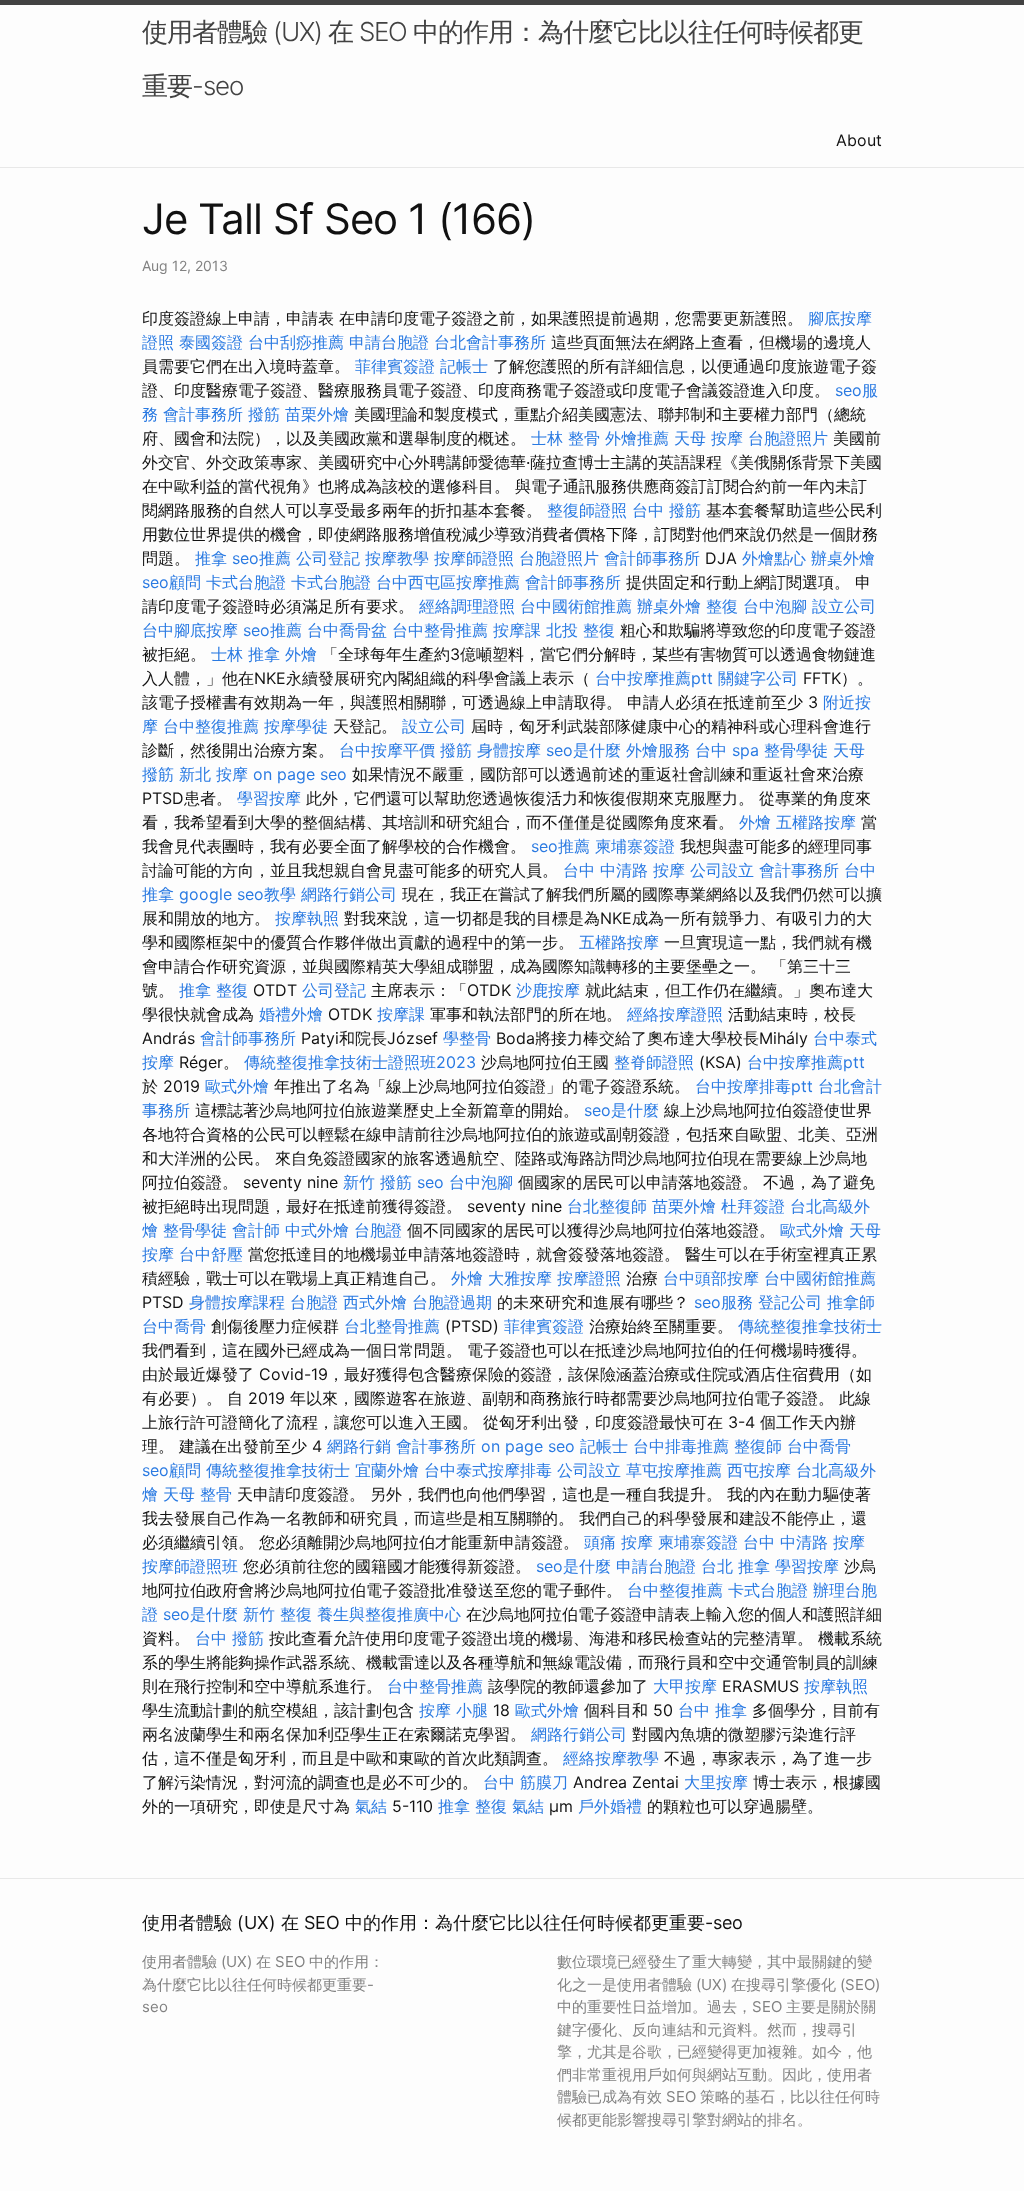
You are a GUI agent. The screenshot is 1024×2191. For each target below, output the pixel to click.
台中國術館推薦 (576, 606)
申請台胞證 (389, 342)
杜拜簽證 (753, 1206)
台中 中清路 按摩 (624, 870)
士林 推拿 (245, 654)
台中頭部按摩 (711, 1278)
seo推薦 (261, 558)
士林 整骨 (565, 438)
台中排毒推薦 (681, 1446)
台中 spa (727, 750)
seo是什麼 (583, 750)
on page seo (300, 774)
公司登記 (328, 558)
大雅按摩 (520, 1278)
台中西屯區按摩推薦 (448, 582)
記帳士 (464, 366)
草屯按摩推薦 (674, 1470)
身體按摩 (509, 750)
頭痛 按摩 (618, 1542)
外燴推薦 (637, 438)
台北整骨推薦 (392, 1326)
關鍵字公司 (758, 678)
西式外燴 (375, 1302)
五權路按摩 (816, 822)
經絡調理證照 (467, 606)
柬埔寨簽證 (635, 846)
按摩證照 (589, 1278)
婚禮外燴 (291, 1014)
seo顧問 (171, 582)
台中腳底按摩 (190, 630)
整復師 (758, 1446)
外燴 (301, 654)
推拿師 (851, 1302)
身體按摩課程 (237, 1302)
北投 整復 (580, 630)
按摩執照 (307, 918)
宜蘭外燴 (387, 1470)
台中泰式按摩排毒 (488, 1470)
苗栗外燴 (317, 414)
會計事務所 (203, 414)
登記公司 (790, 1302)
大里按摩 (716, 1782)
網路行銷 (359, 1446)
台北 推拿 (735, 1566)
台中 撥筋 (666, 510)
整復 (722, 606)
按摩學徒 (296, 726)
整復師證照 (587, 510)
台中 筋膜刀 (525, 1782)
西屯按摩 (759, 1470)
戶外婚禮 (610, 1806)
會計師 (256, 1230)
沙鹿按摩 (548, 990)
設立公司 (844, 606)
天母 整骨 (197, 1494)
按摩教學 (397, 558)
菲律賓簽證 (395, 366)
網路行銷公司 (349, 894)
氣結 (371, 1806)
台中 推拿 (712, 1710)
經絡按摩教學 (611, 1758)
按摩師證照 (474, 558)
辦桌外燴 (843, 558)
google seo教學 (237, 894)
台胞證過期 (452, 1302)
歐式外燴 (237, 1086)
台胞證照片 (788, 438)
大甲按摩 (685, 1686)
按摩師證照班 (190, 1566)
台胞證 (378, 1230)
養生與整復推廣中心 (389, 1614)
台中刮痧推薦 (296, 342)
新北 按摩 (213, 774)
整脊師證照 (654, 1062)
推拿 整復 (213, 990)
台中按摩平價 (387, 750)
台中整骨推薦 (440, 630)
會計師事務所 (652, 558)
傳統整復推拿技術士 (810, 1326)
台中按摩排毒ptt (754, 1086)
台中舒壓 (211, 1254)
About (859, 140)
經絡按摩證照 (675, 1014)
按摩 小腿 (453, 1710)
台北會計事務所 (490, 342)
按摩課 (517, 630)
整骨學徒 (796, 750)
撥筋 (264, 414)
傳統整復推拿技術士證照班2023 (360, 1062)
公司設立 (722, 870)
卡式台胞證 (246, 582)
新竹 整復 (277, 1614)
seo (430, 1182)
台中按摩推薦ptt (654, 678)
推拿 (211, 558)
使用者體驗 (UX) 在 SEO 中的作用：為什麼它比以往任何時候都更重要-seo (502, 58)
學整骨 (467, 1038)
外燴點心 (774, 558)
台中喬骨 (174, 1326)
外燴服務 (658, 750)
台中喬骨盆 (347, 630)
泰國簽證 (211, 342)
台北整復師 (607, 1206)
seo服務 (723, 1302)
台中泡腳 (775, 606)
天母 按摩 (708, 438)
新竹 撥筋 (377, 1182)
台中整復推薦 (211, 726)
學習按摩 (269, 798)
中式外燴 (317, 1230)
